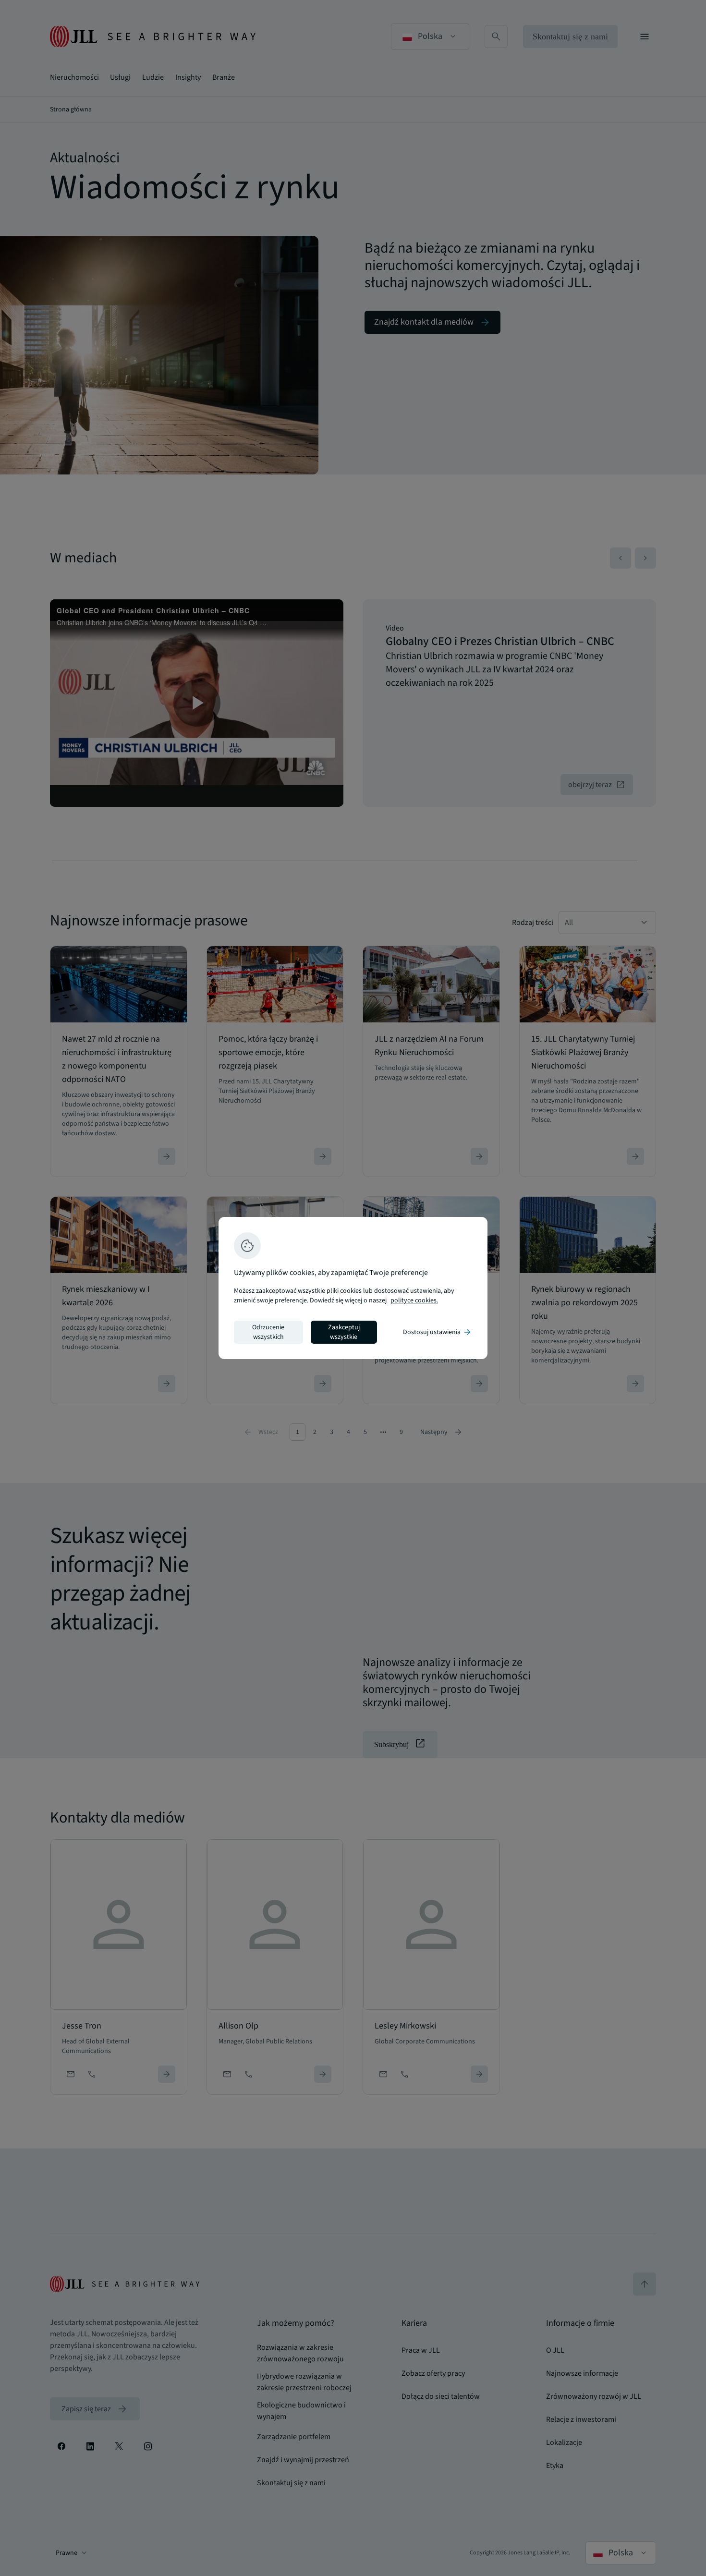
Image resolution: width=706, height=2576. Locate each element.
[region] (353, 1288)
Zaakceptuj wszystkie (344, 1332)
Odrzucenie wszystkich (268, 1332)
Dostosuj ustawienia (438, 1332)
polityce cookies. (414, 1300)
